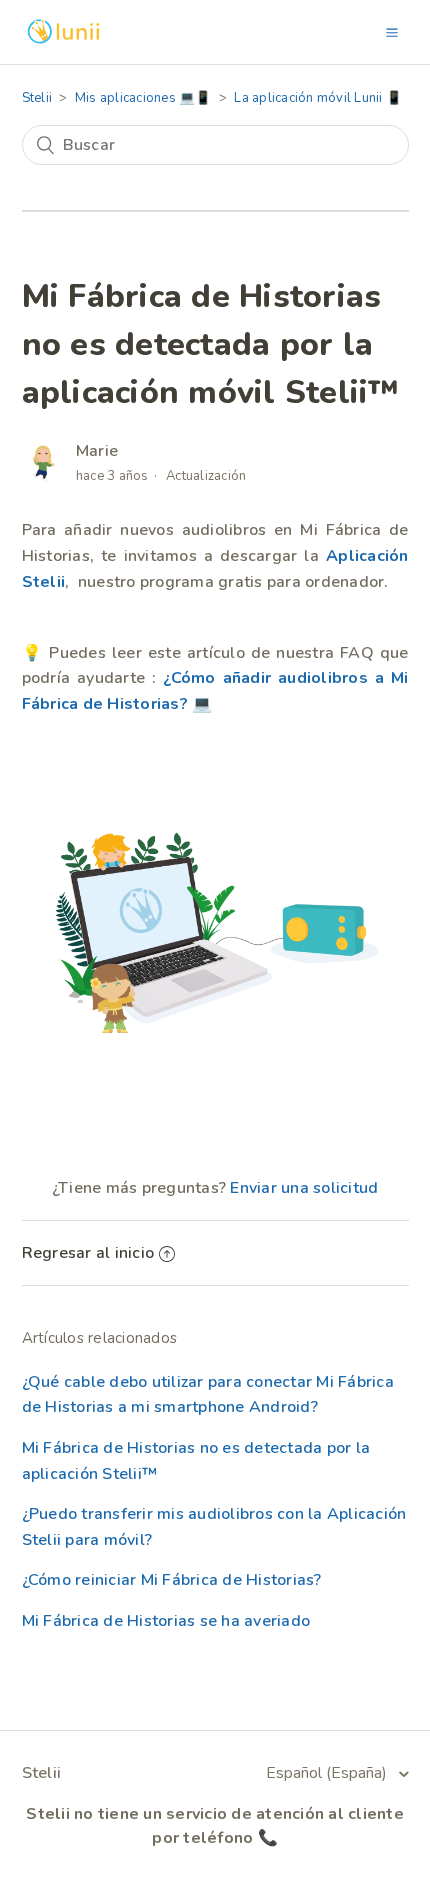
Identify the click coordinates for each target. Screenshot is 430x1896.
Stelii (37, 98)
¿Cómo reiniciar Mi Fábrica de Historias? (172, 1580)
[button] (392, 32)
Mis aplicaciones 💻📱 (143, 98)
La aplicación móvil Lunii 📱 (318, 98)
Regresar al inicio (88, 1253)
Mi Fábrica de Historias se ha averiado (166, 1621)
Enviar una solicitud (304, 1188)
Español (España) (328, 1773)
